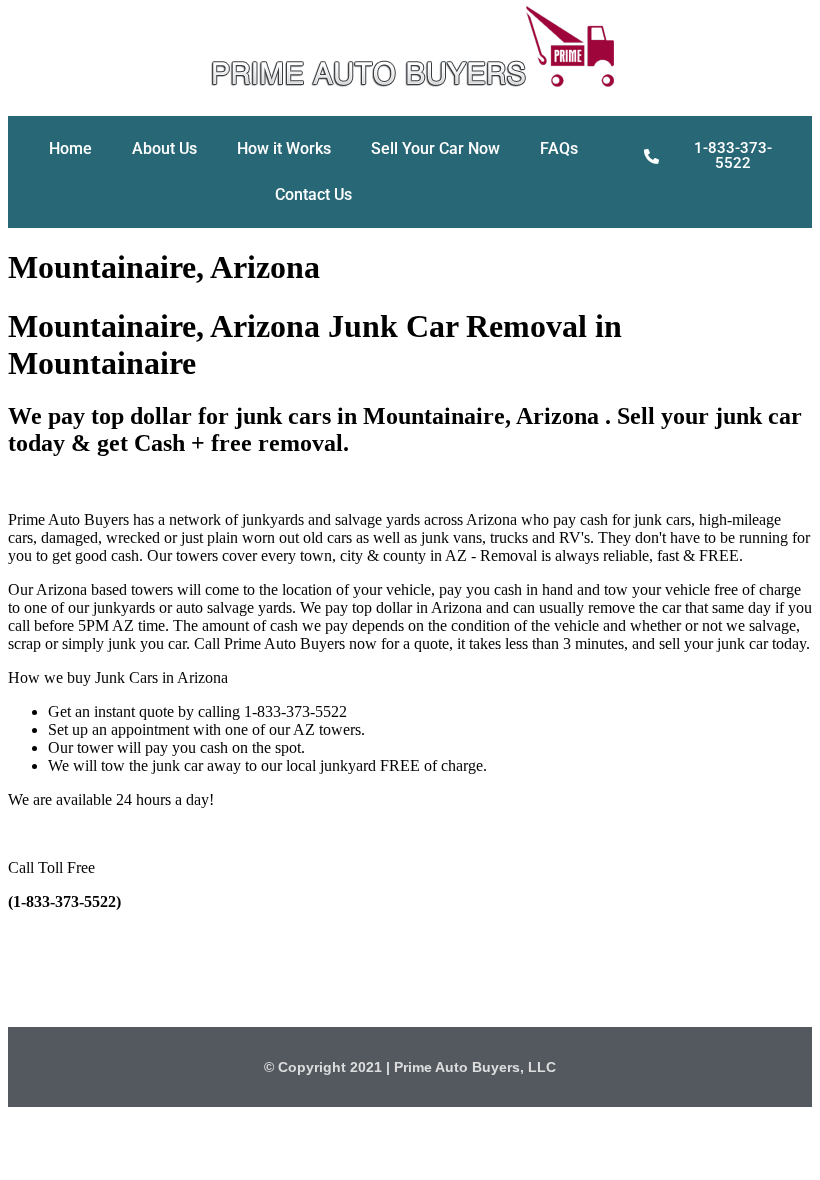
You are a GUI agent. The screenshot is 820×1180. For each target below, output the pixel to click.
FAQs (559, 148)
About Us (164, 148)
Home (70, 148)
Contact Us (313, 194)
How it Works (284, 148)
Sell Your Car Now (435, 148)
